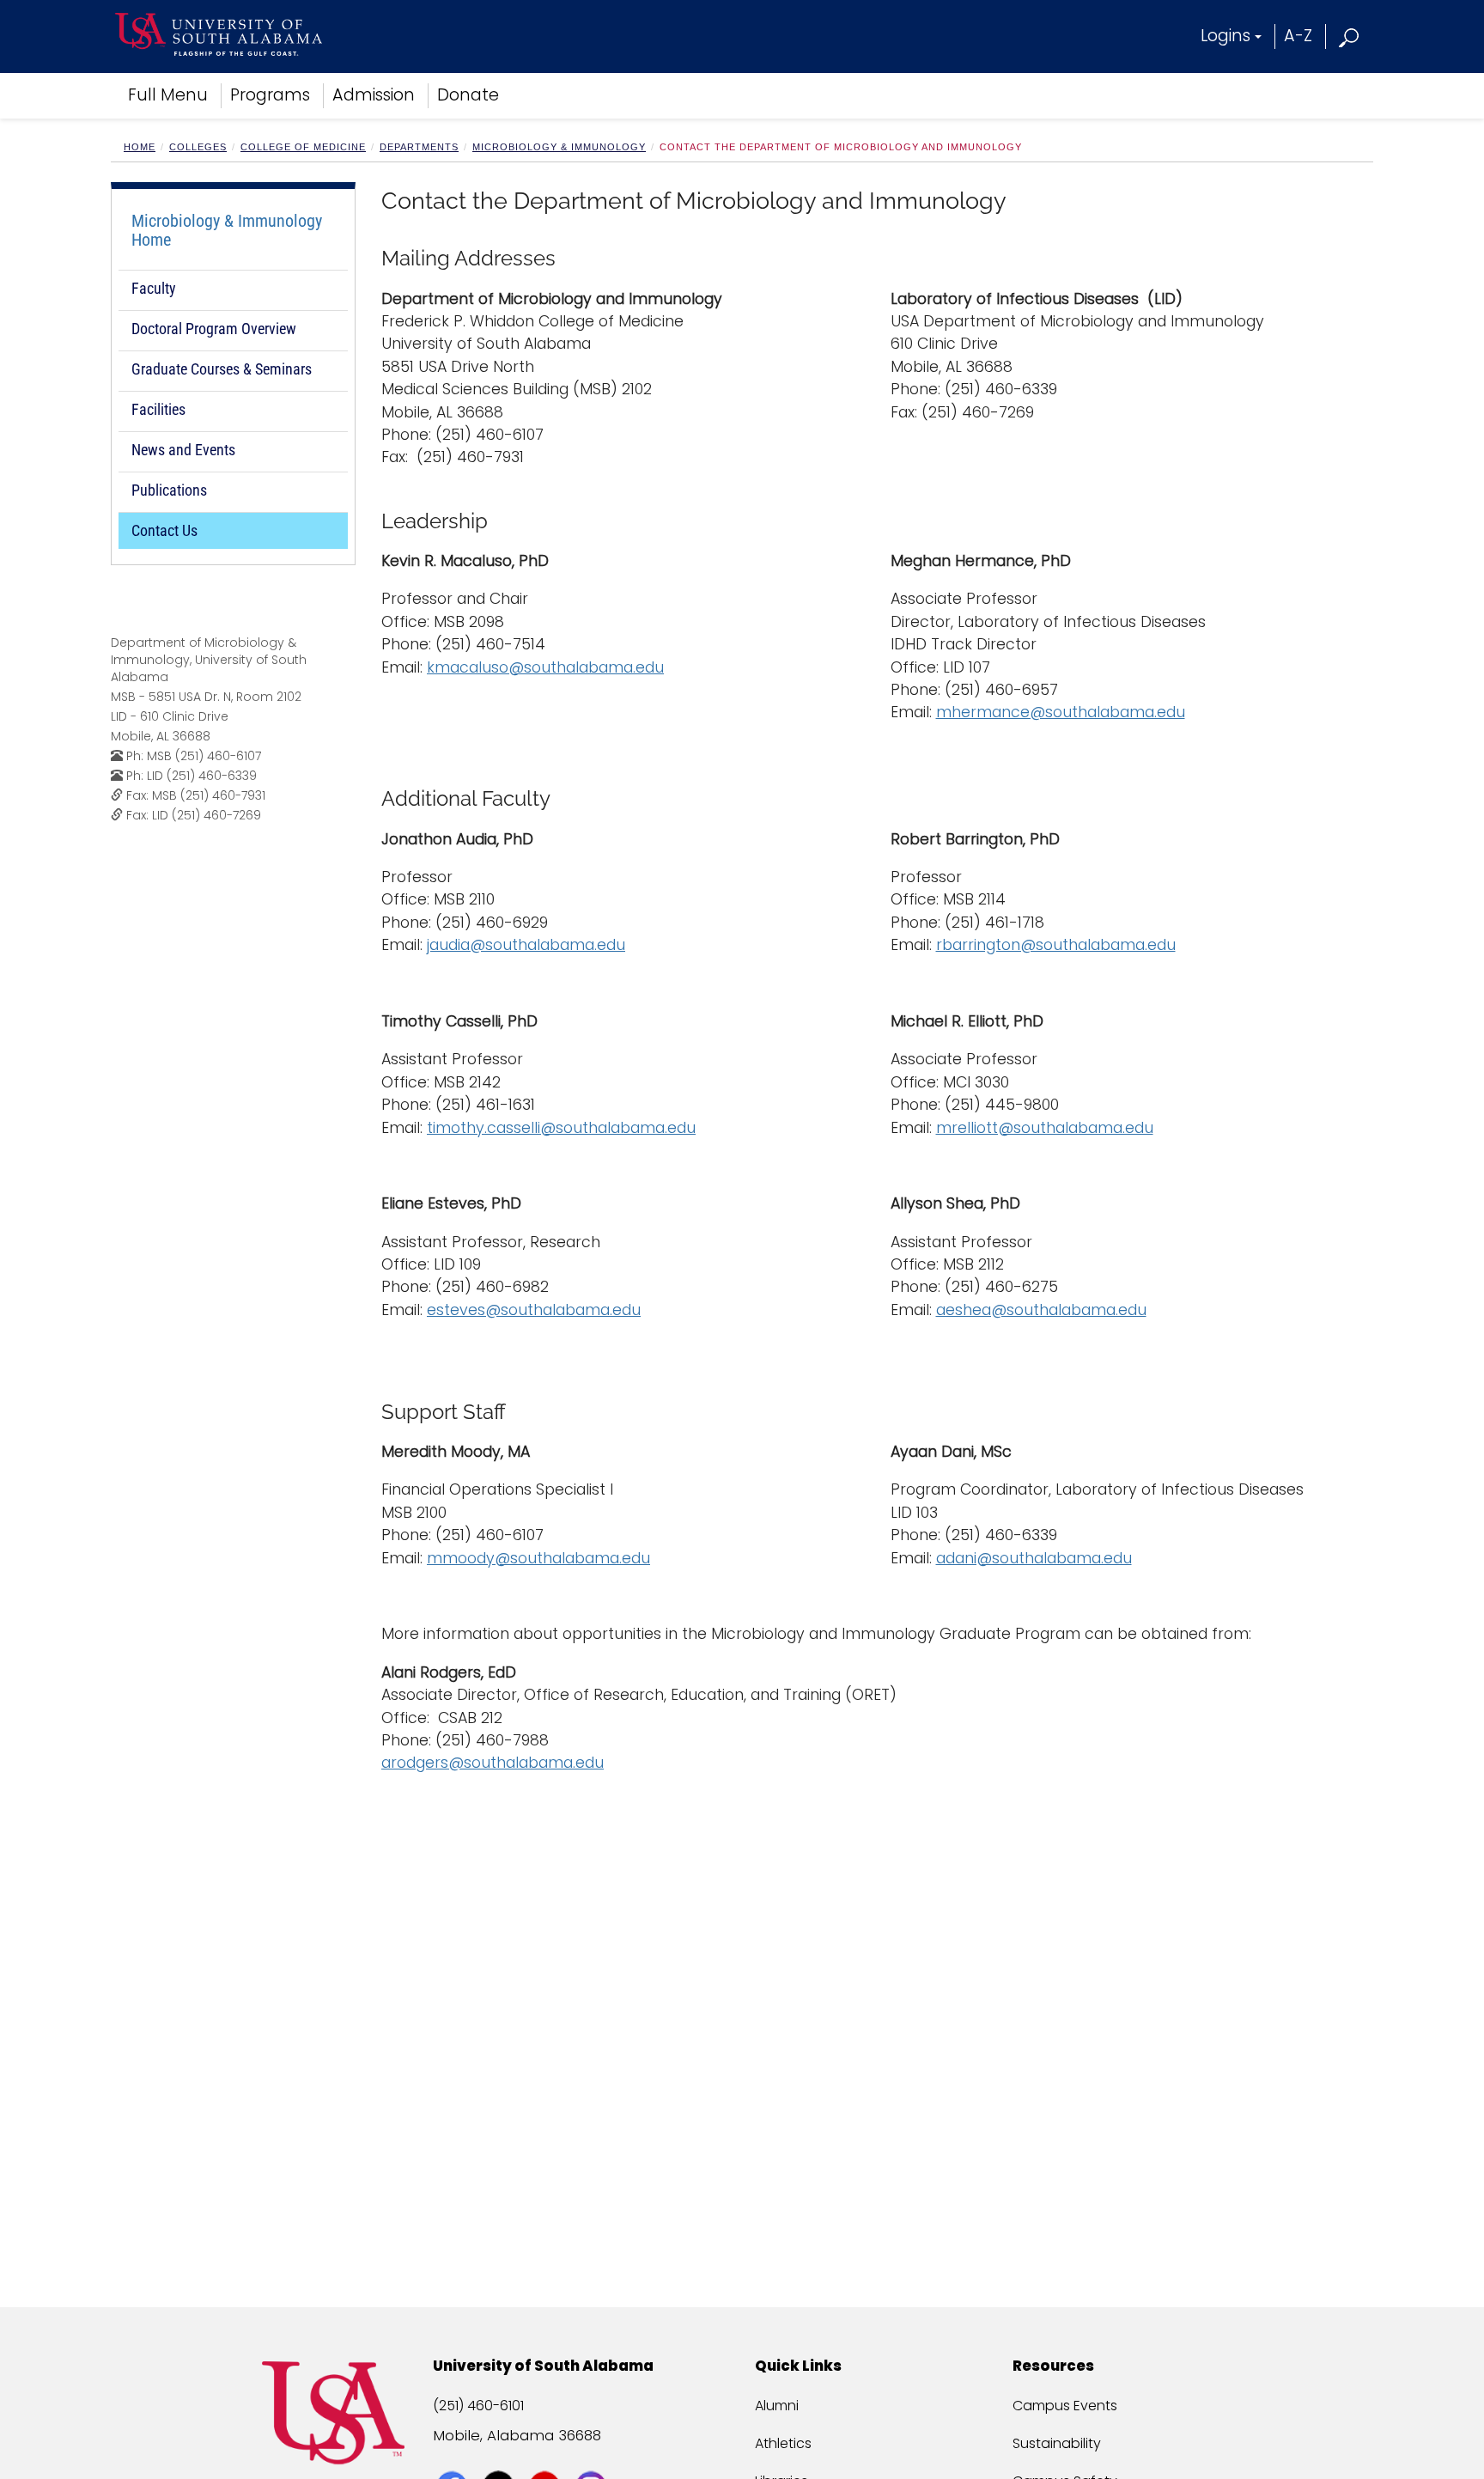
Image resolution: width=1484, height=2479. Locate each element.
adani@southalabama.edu (1034, 1558)
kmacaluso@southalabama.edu (545, 667)
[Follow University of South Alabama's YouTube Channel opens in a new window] (547, 2455)
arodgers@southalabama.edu (493, 1763)
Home (140, 147)
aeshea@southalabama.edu (1041, 1310)
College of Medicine (303, 147)
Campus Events (1065, 2406)
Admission (374, 95)
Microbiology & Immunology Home (227, 230)
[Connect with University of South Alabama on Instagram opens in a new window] (593, 2455)
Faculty (154, 288)
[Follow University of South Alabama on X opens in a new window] (500, 2455)
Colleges (198, 147)
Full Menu (168, 95)
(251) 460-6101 (478, 2406)
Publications (169, 490)
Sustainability (1057, 2443)
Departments (419, 147)
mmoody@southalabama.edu (538, 1558)
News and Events (183, 450)
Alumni (777, 2406)
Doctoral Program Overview (214, 329)
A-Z (1298, 36)
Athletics (783, 2443)
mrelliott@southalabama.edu (1045, 1128)
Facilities (158, 409)
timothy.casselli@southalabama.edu (561, 1128)
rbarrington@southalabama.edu (1056, 945)
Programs (270, 95)
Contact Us (164, 530)
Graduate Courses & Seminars (222, 369)
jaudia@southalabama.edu (526, 945)
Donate (468, 95)
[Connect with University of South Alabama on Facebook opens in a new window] (454, 2455)
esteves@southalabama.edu (534, 1310)
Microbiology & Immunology (559, 147)
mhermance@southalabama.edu (1061, 712)
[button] (1350, 36)
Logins (1226, 36)
